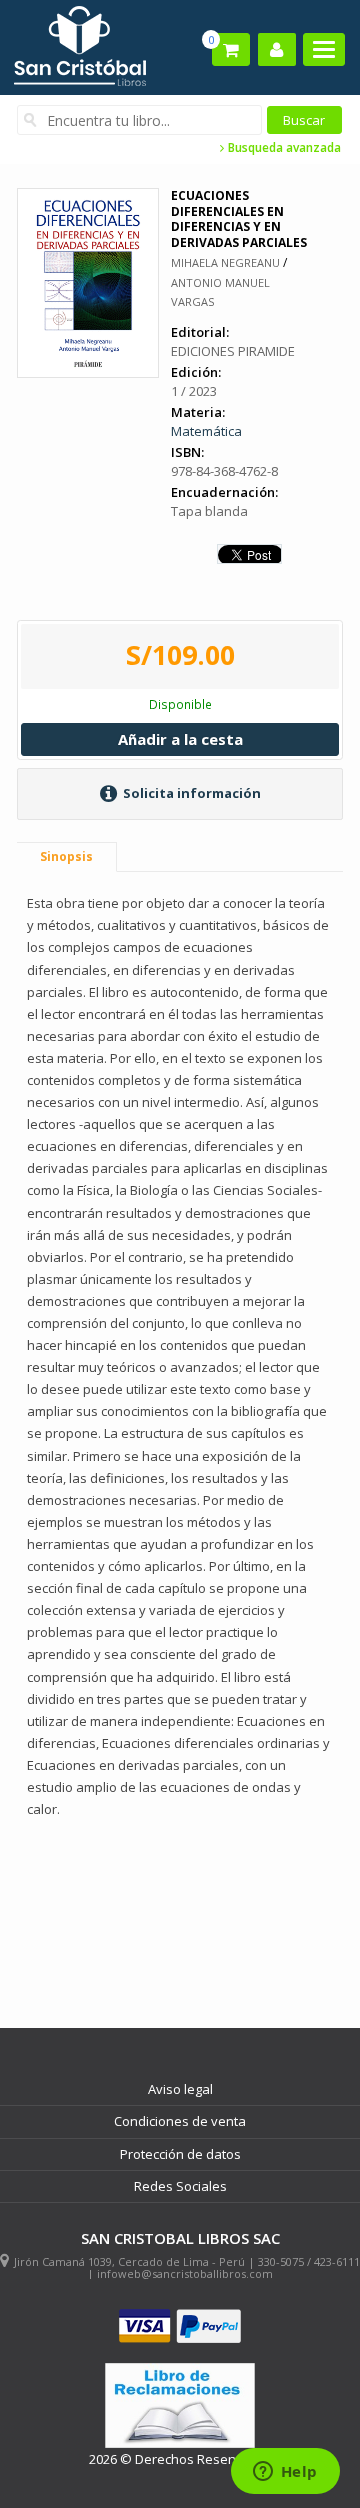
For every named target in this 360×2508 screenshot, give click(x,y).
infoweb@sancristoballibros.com (185, 2273)
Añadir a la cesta (180, 739)
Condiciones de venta (180, 2121)
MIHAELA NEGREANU (225, 262)
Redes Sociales (180, 2186)
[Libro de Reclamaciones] (180, 2405)
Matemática (206, 431)
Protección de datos (180, 2154)
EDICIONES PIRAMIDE (233, 351)
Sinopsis (66, 856)
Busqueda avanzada (283, 148)
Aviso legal (180, 2089)
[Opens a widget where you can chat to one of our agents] (285, 2473)
